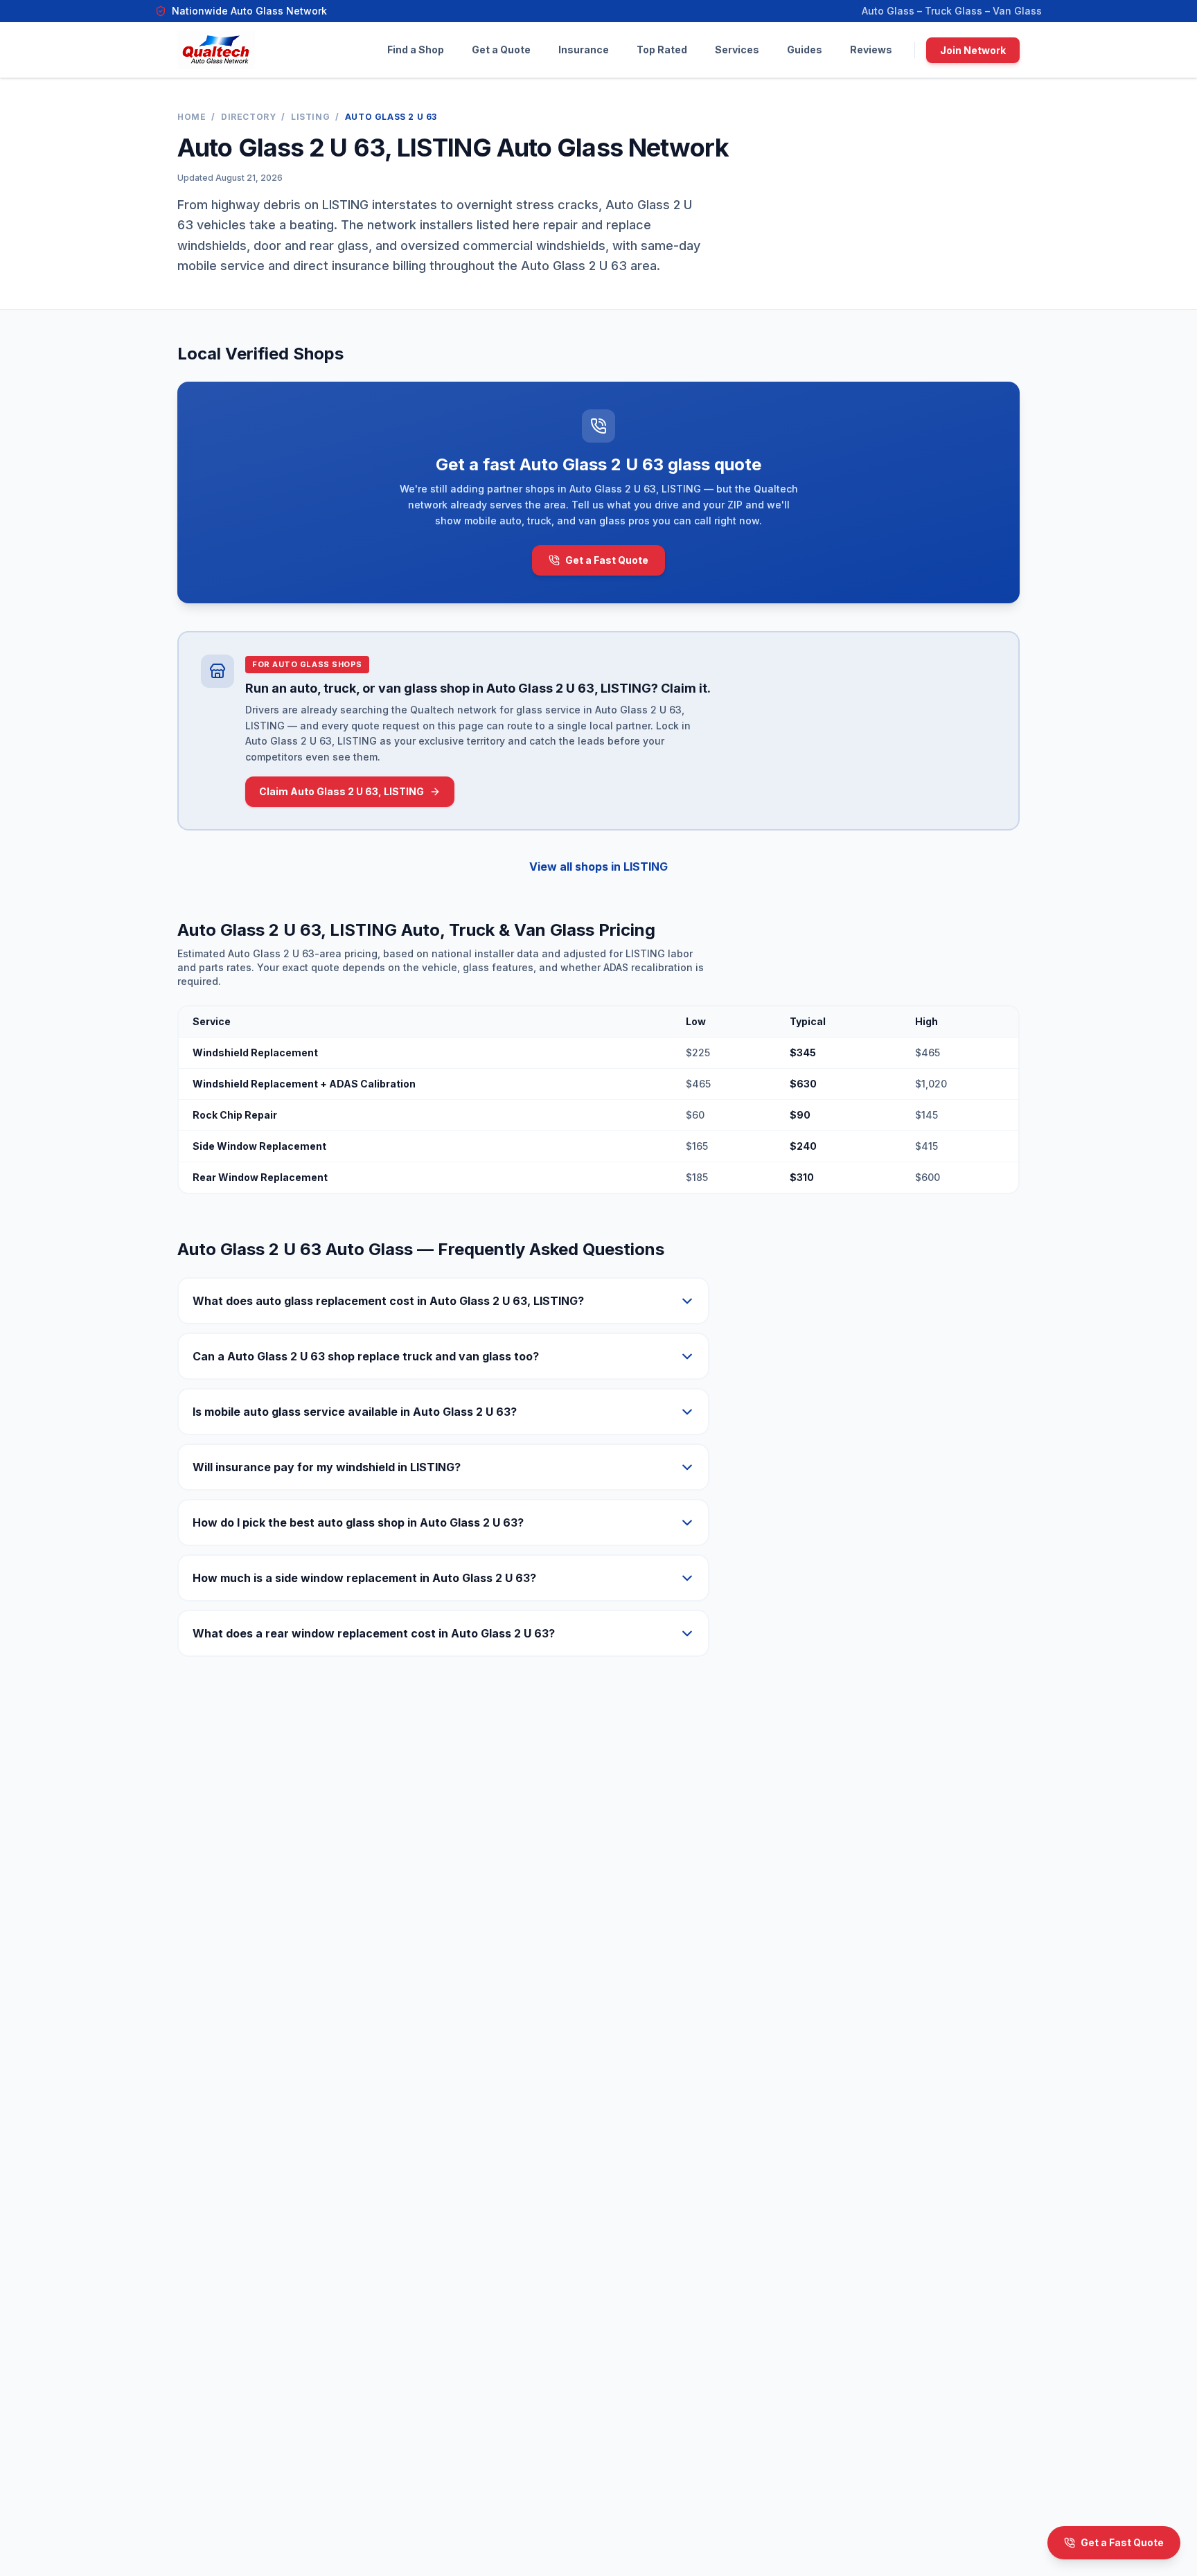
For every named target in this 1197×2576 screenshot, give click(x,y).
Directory (248, 117)
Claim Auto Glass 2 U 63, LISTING (342, 791)
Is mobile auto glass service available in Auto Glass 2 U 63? (355, 1412)
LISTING (310, 117)
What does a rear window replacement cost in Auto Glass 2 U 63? (374, 1633)
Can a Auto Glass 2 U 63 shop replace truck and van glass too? (366, 1356)
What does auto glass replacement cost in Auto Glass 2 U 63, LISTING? (388, 1301)
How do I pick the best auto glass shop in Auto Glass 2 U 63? (358, 1522)
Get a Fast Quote (607, 560)
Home (192, 117)
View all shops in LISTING (598, 867)
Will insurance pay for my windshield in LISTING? (327, 1467)
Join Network (973, 50)
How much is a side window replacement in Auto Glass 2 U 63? (364, 1578)
